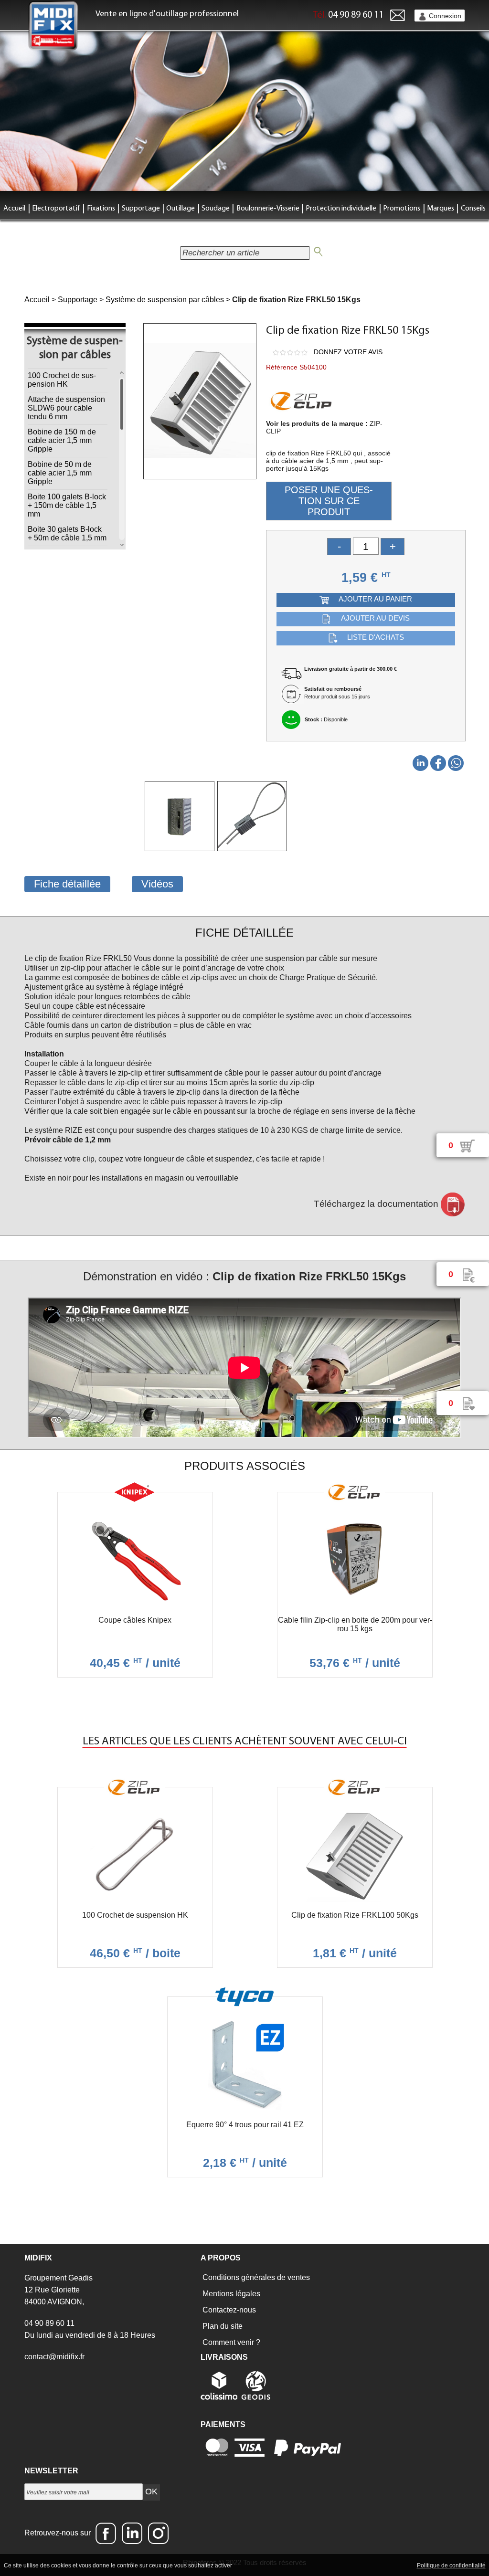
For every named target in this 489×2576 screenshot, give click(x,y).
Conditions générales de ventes (255, 2277)
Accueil (14, 209)
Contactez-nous (228, 2310)
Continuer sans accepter (312, 2565)
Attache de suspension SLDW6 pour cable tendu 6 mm (66, 408)
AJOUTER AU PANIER (375, 599)
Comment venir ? (230, 2342)
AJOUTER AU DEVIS (375, 618)
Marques (441, 209)
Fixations (101, 209)
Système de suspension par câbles (165, 300)
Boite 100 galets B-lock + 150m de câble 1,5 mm (67, 505)
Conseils (473, 209)
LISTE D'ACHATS (376, 638)
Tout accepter (254, 2565)
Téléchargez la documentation (377, 1204)
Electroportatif (56, 209)
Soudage (216, 209)
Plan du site (222, 2326)
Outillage (181, 209)
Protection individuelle (341, 209)
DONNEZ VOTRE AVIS (348, 352)
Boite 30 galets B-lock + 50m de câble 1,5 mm (67, 533)
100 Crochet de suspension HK (62, 380)
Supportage (141, 209)
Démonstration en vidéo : (244, 1276)
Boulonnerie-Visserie (268, 209)
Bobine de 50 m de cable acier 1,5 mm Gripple (60, 473)
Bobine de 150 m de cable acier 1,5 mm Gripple (62, 440)
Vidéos (157, 884)
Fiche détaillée (67, 884)
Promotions (402, 209)
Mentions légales (230, 2294)
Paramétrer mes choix (382, 2565)
